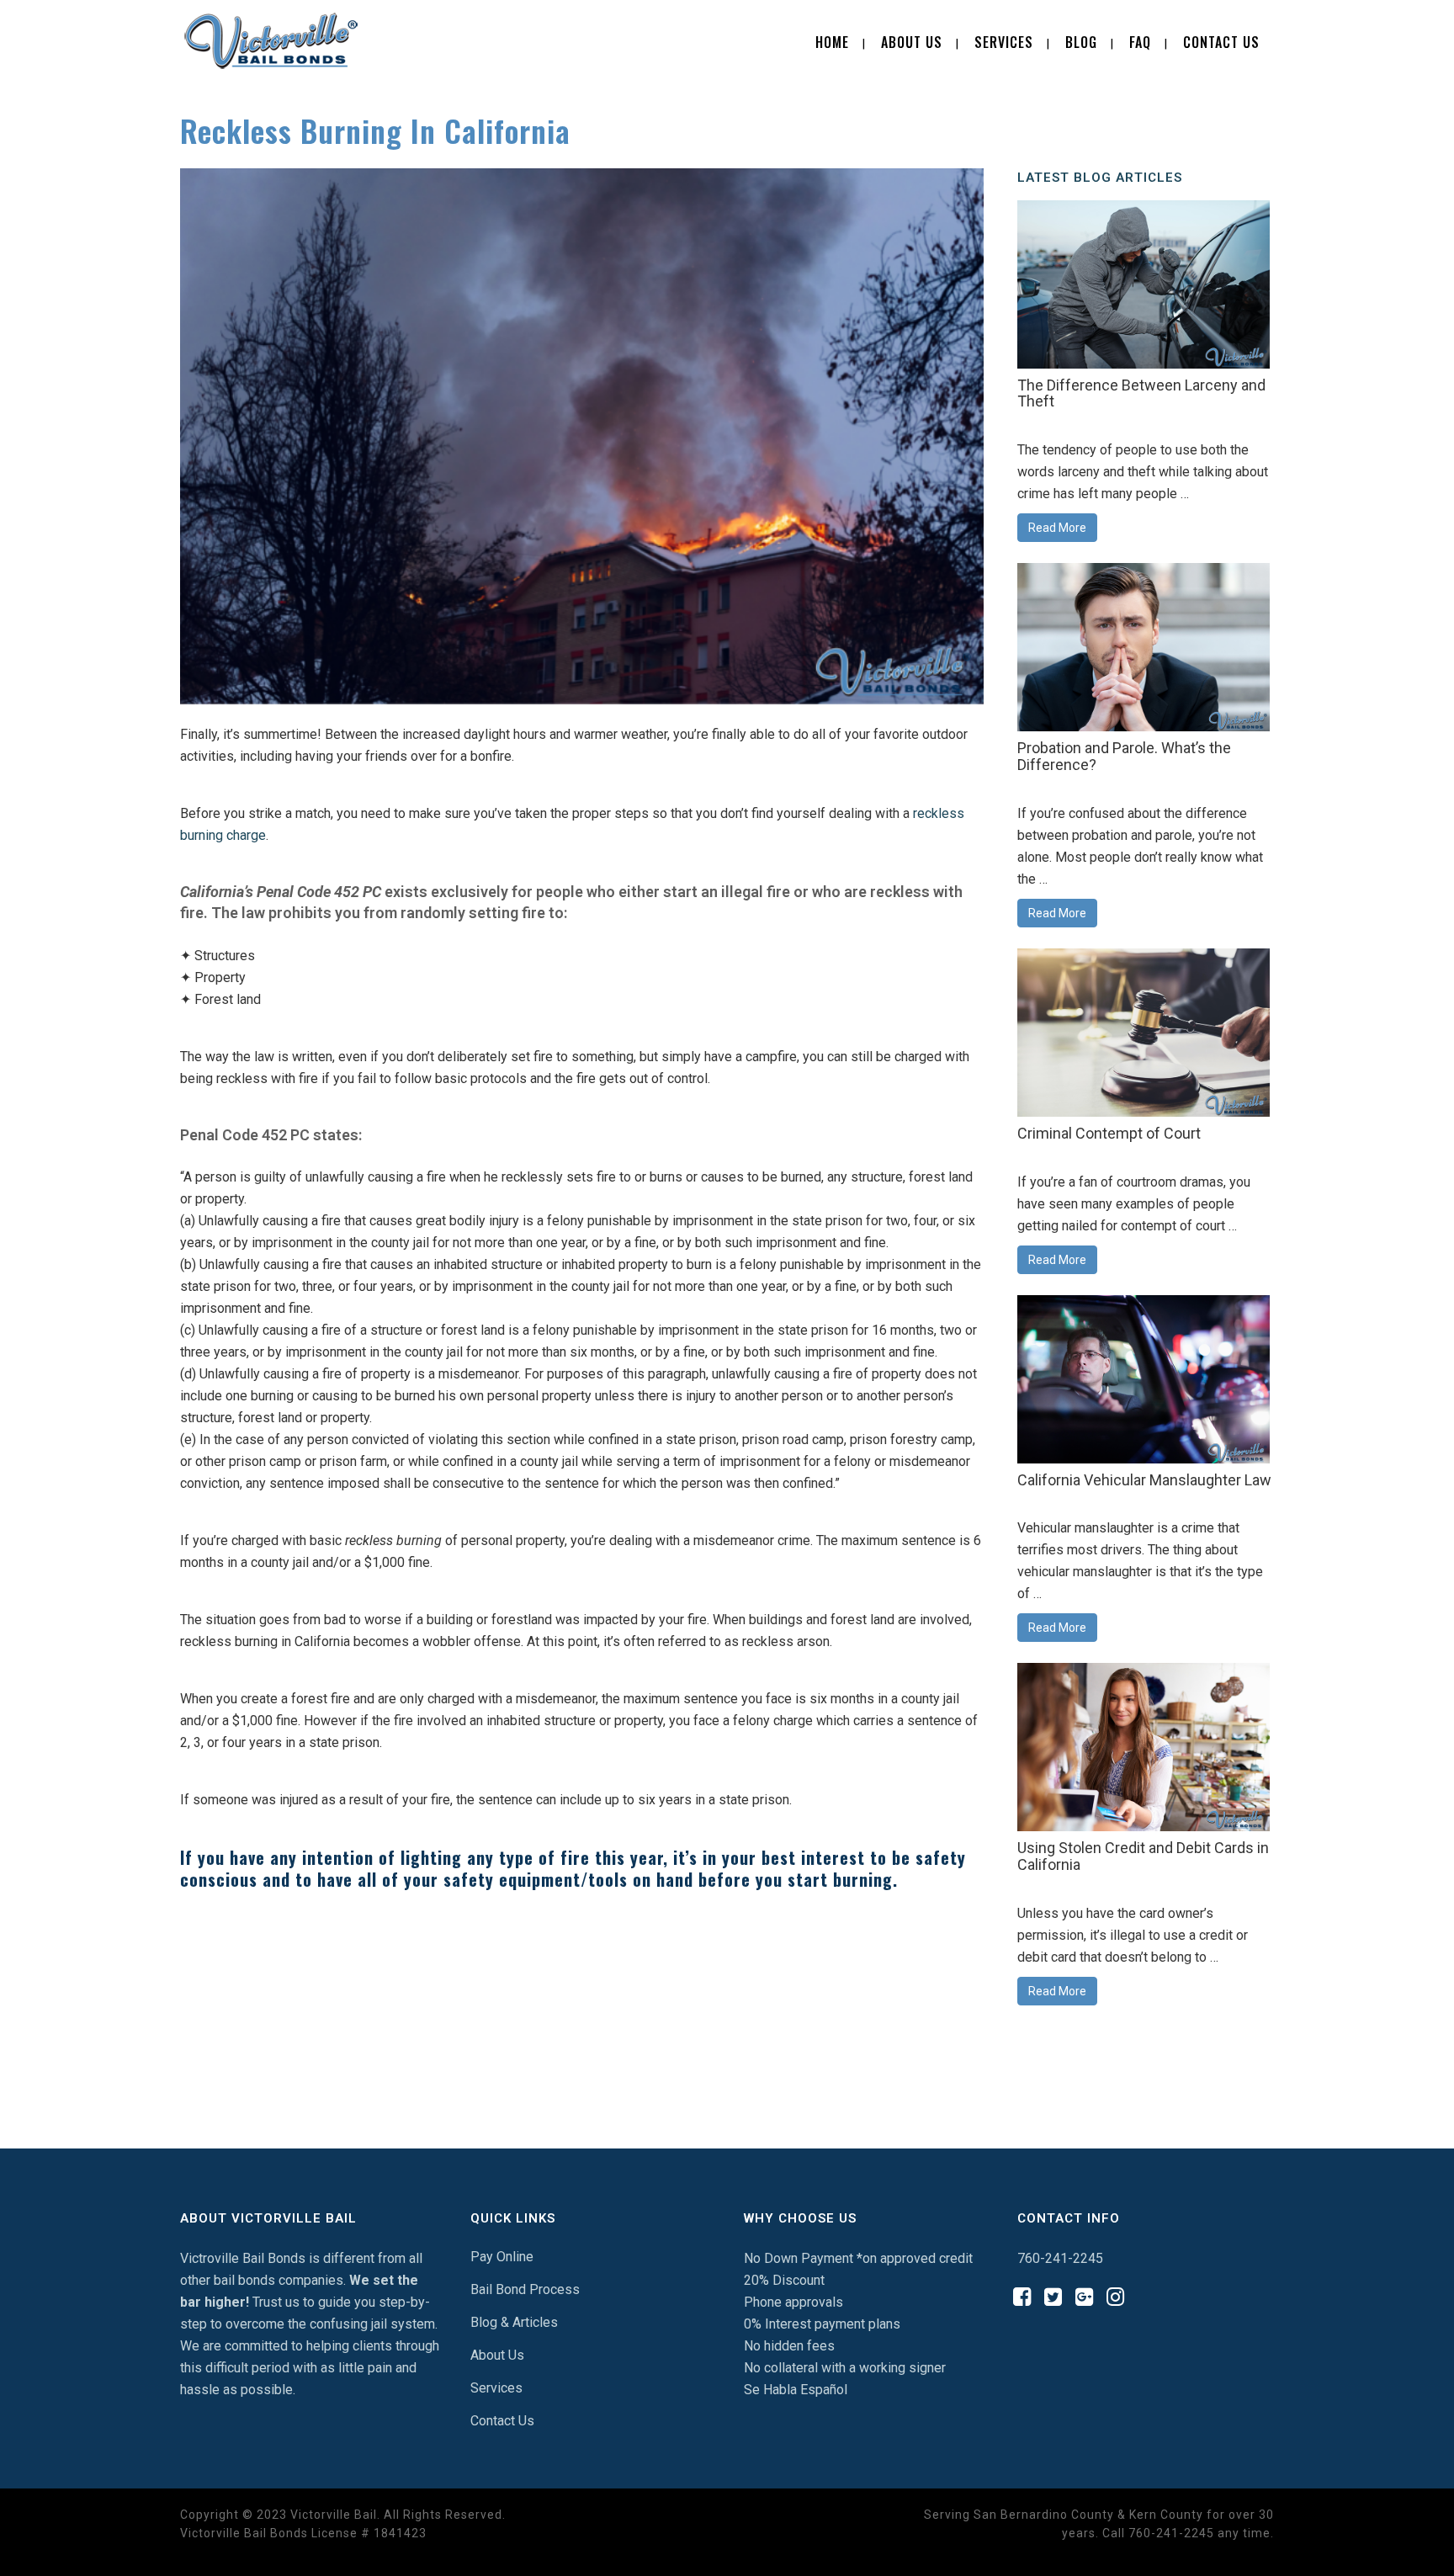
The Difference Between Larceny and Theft (1141, 393)
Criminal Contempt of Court (1109, 1133)
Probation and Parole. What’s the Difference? (1124, 756)
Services (496, 2388)
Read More (1057, 528)
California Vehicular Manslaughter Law (1144, 1480)
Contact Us (502, 2421)
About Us (497, 2355)
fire (192, 913)
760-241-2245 (1060, 2258)
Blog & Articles (514, 2322)
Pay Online (502, 2257)
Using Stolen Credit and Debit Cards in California (1143, 1856)
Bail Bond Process (525, 2289)
